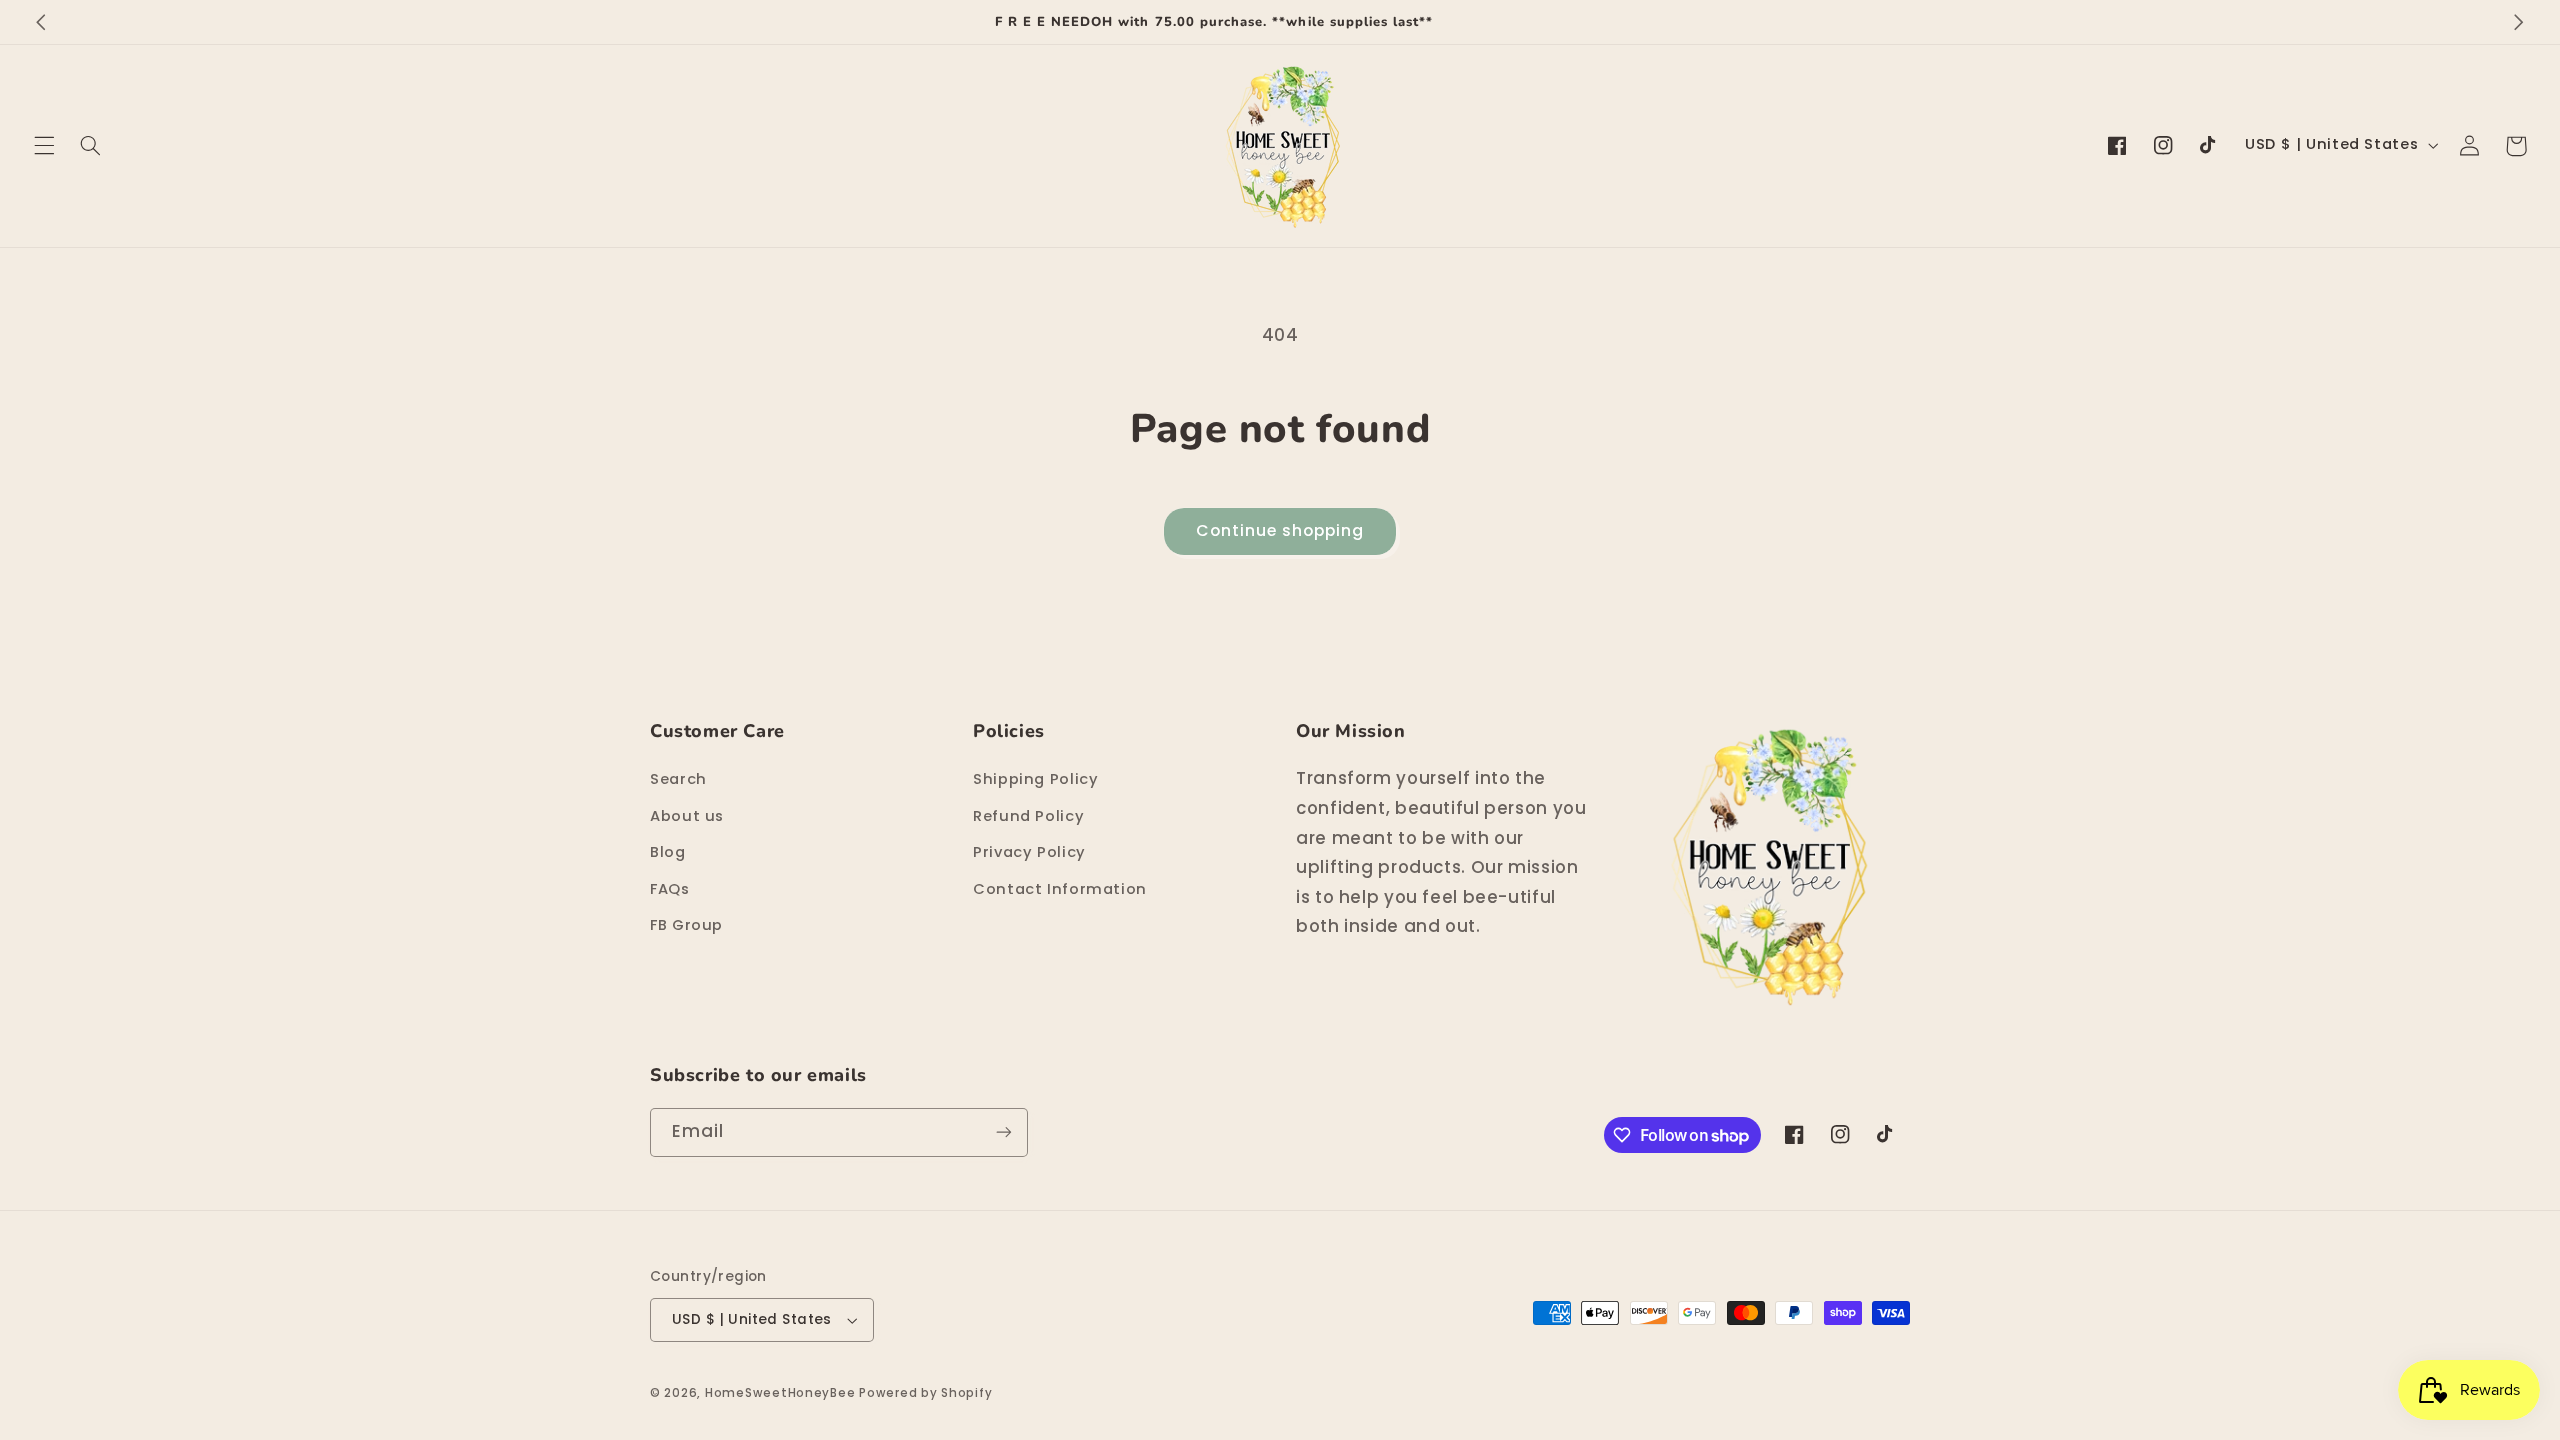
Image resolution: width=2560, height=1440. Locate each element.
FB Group (686, 925)
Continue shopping (1280, 530)
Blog (668, 852)
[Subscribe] (1004, 1132)
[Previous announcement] (41, 22)
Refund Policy (1028, 816)
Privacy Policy (1029, 852)
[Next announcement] (2519, 22)
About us (687, 816)
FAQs (670, 889)
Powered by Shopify (925, 1393)
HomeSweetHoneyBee (780, 1393)
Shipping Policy (1035, 779)
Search (678, 779)
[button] (44, 146)
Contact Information (1060, 889)
